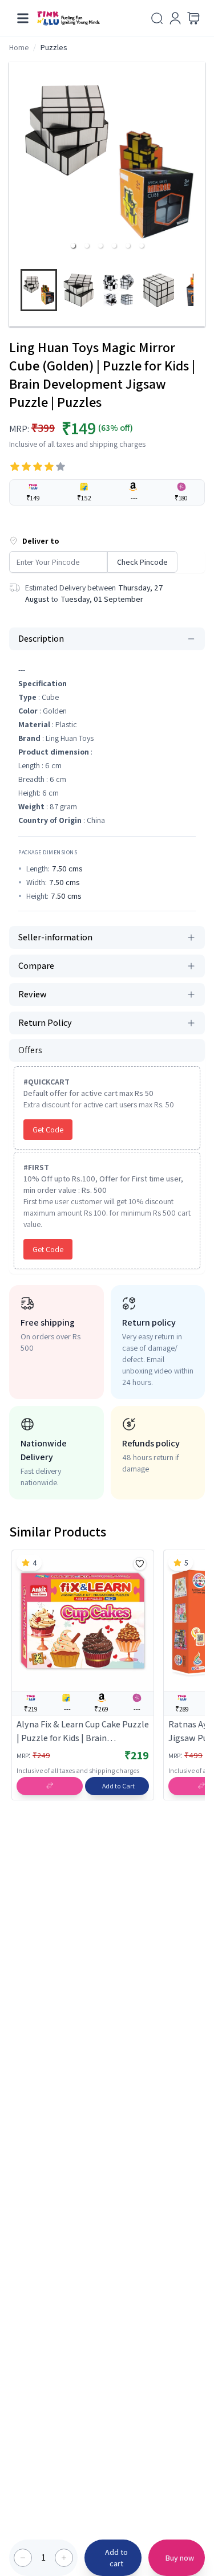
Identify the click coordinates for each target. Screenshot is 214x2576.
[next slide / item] (200, 293)
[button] (73, 246)
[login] (175, 18)
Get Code (48, 1130)
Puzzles (54, 47)
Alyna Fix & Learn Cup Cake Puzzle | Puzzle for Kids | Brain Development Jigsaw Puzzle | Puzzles (83, 1732)
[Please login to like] (140, 1564)
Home (19, 47)
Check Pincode (142, 562)
